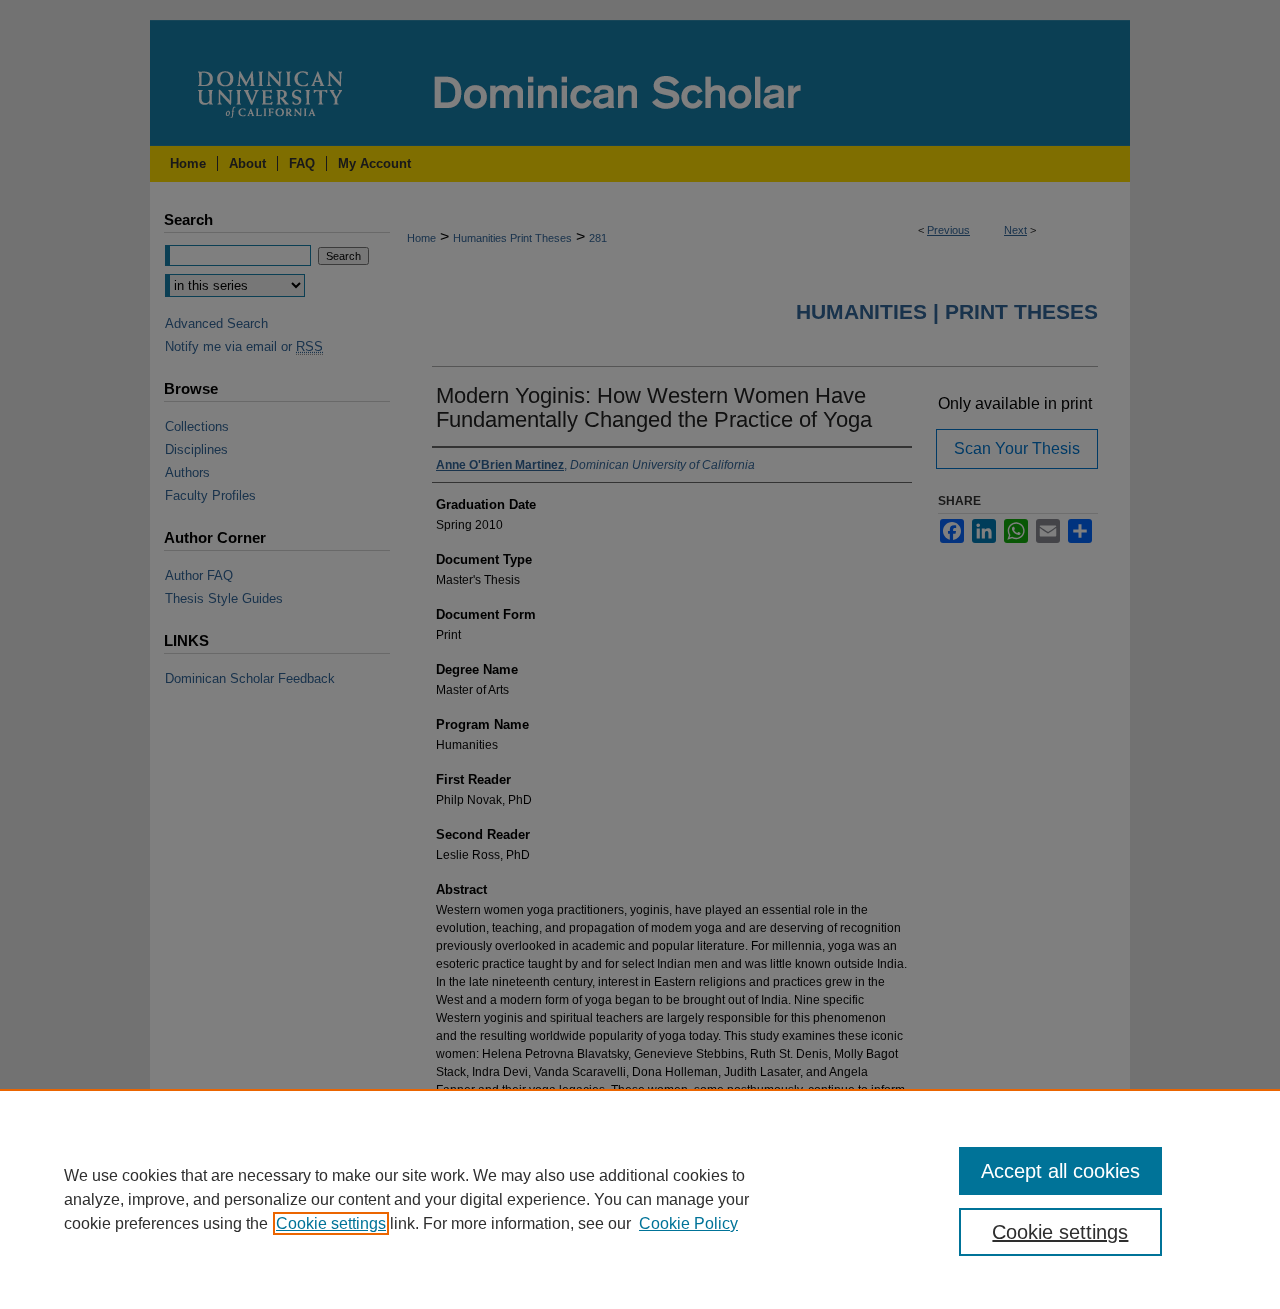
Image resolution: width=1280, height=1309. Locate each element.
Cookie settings (331, 1223)
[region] (640, 1199)
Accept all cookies (1060, 1171)
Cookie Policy (688, 1223)
